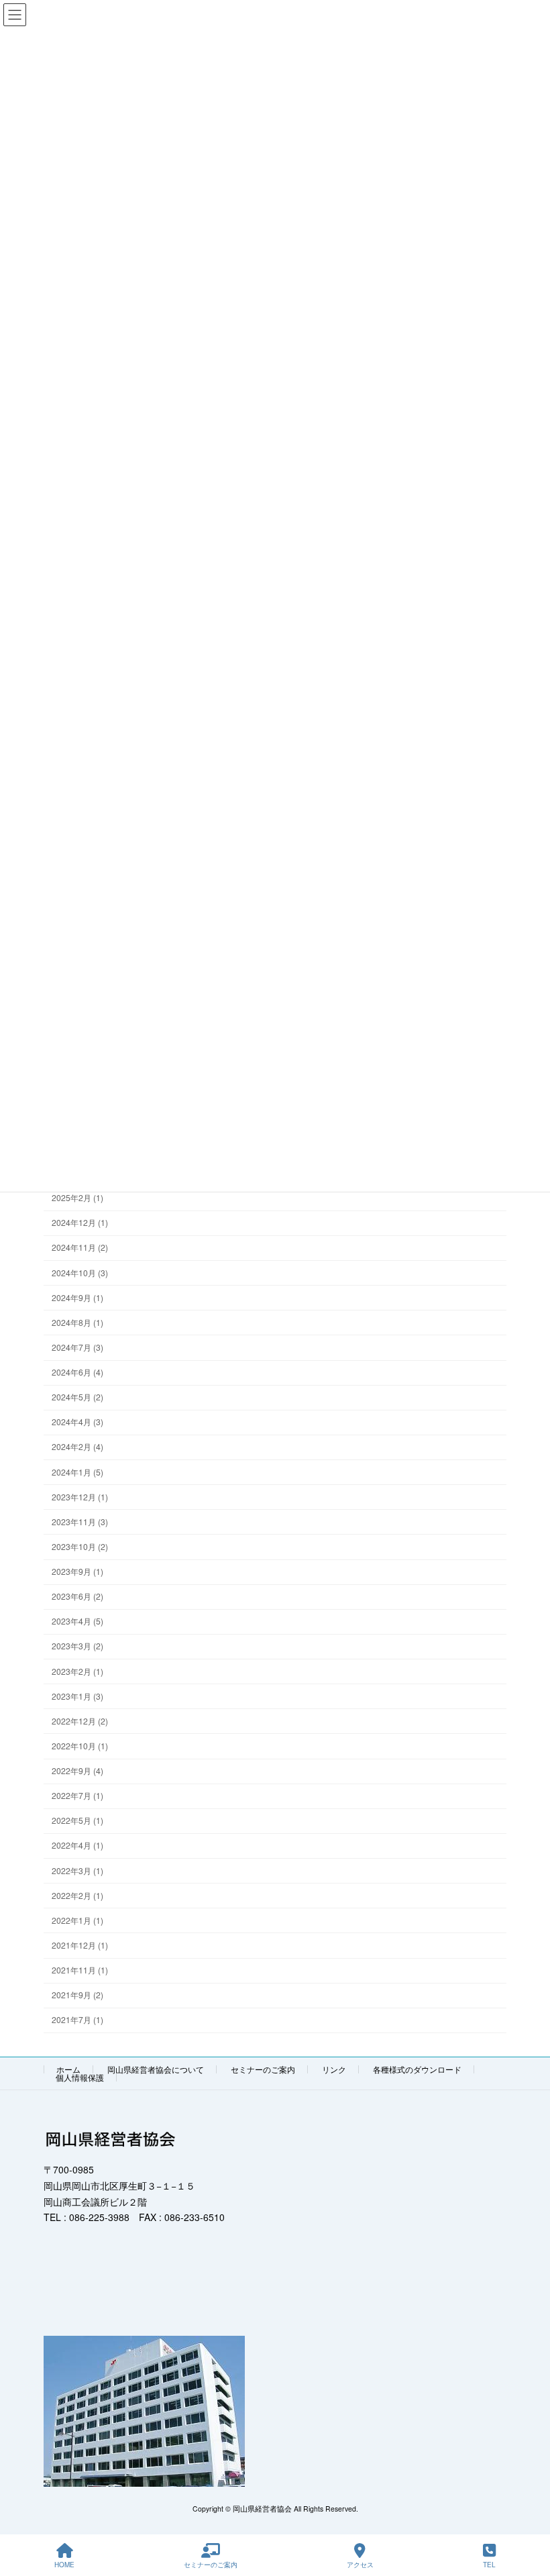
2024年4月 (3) (77, 1422)
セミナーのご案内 (263, 2069)
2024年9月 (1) (77, 1297)
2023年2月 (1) (77, 1671)
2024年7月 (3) (77, 1347)
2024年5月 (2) (77, 1397)
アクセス (360, 2565)
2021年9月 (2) (77, 1995)
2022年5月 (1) (77, 1821)
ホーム (68, 2069)
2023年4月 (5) (77, 1621)
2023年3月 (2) (77, 1646)
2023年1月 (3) (77, 1696)
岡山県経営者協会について (156, 2069)
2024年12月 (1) (80, 1223)
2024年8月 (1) (77, 1322)
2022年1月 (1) (77, 1920)
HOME (64, 2565)
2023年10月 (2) (80, 1546)
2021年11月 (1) (80, 1970)
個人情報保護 (80, 2077)
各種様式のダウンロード (417, 2069)
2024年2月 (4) (77, 1447)
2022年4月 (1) (77, 1846)
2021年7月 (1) (77, 2020)
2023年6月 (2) (77, 1597)
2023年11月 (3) (80, 1522)
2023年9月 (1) (77, 1572)
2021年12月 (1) (80, 1945)
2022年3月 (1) (77, 1870)
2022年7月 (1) (77, 1796)
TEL (489, 2565)
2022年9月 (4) (77, 1771)
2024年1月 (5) (77, 1472)
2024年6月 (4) (77, 1373)
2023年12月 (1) (80, 1497)
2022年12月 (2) (80, 1721)
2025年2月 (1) (77, 1198)
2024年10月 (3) (80, 1273)
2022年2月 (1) (77, 1895)
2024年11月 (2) (80, 1248)
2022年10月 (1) (80, 1746)
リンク (334, 2069)
